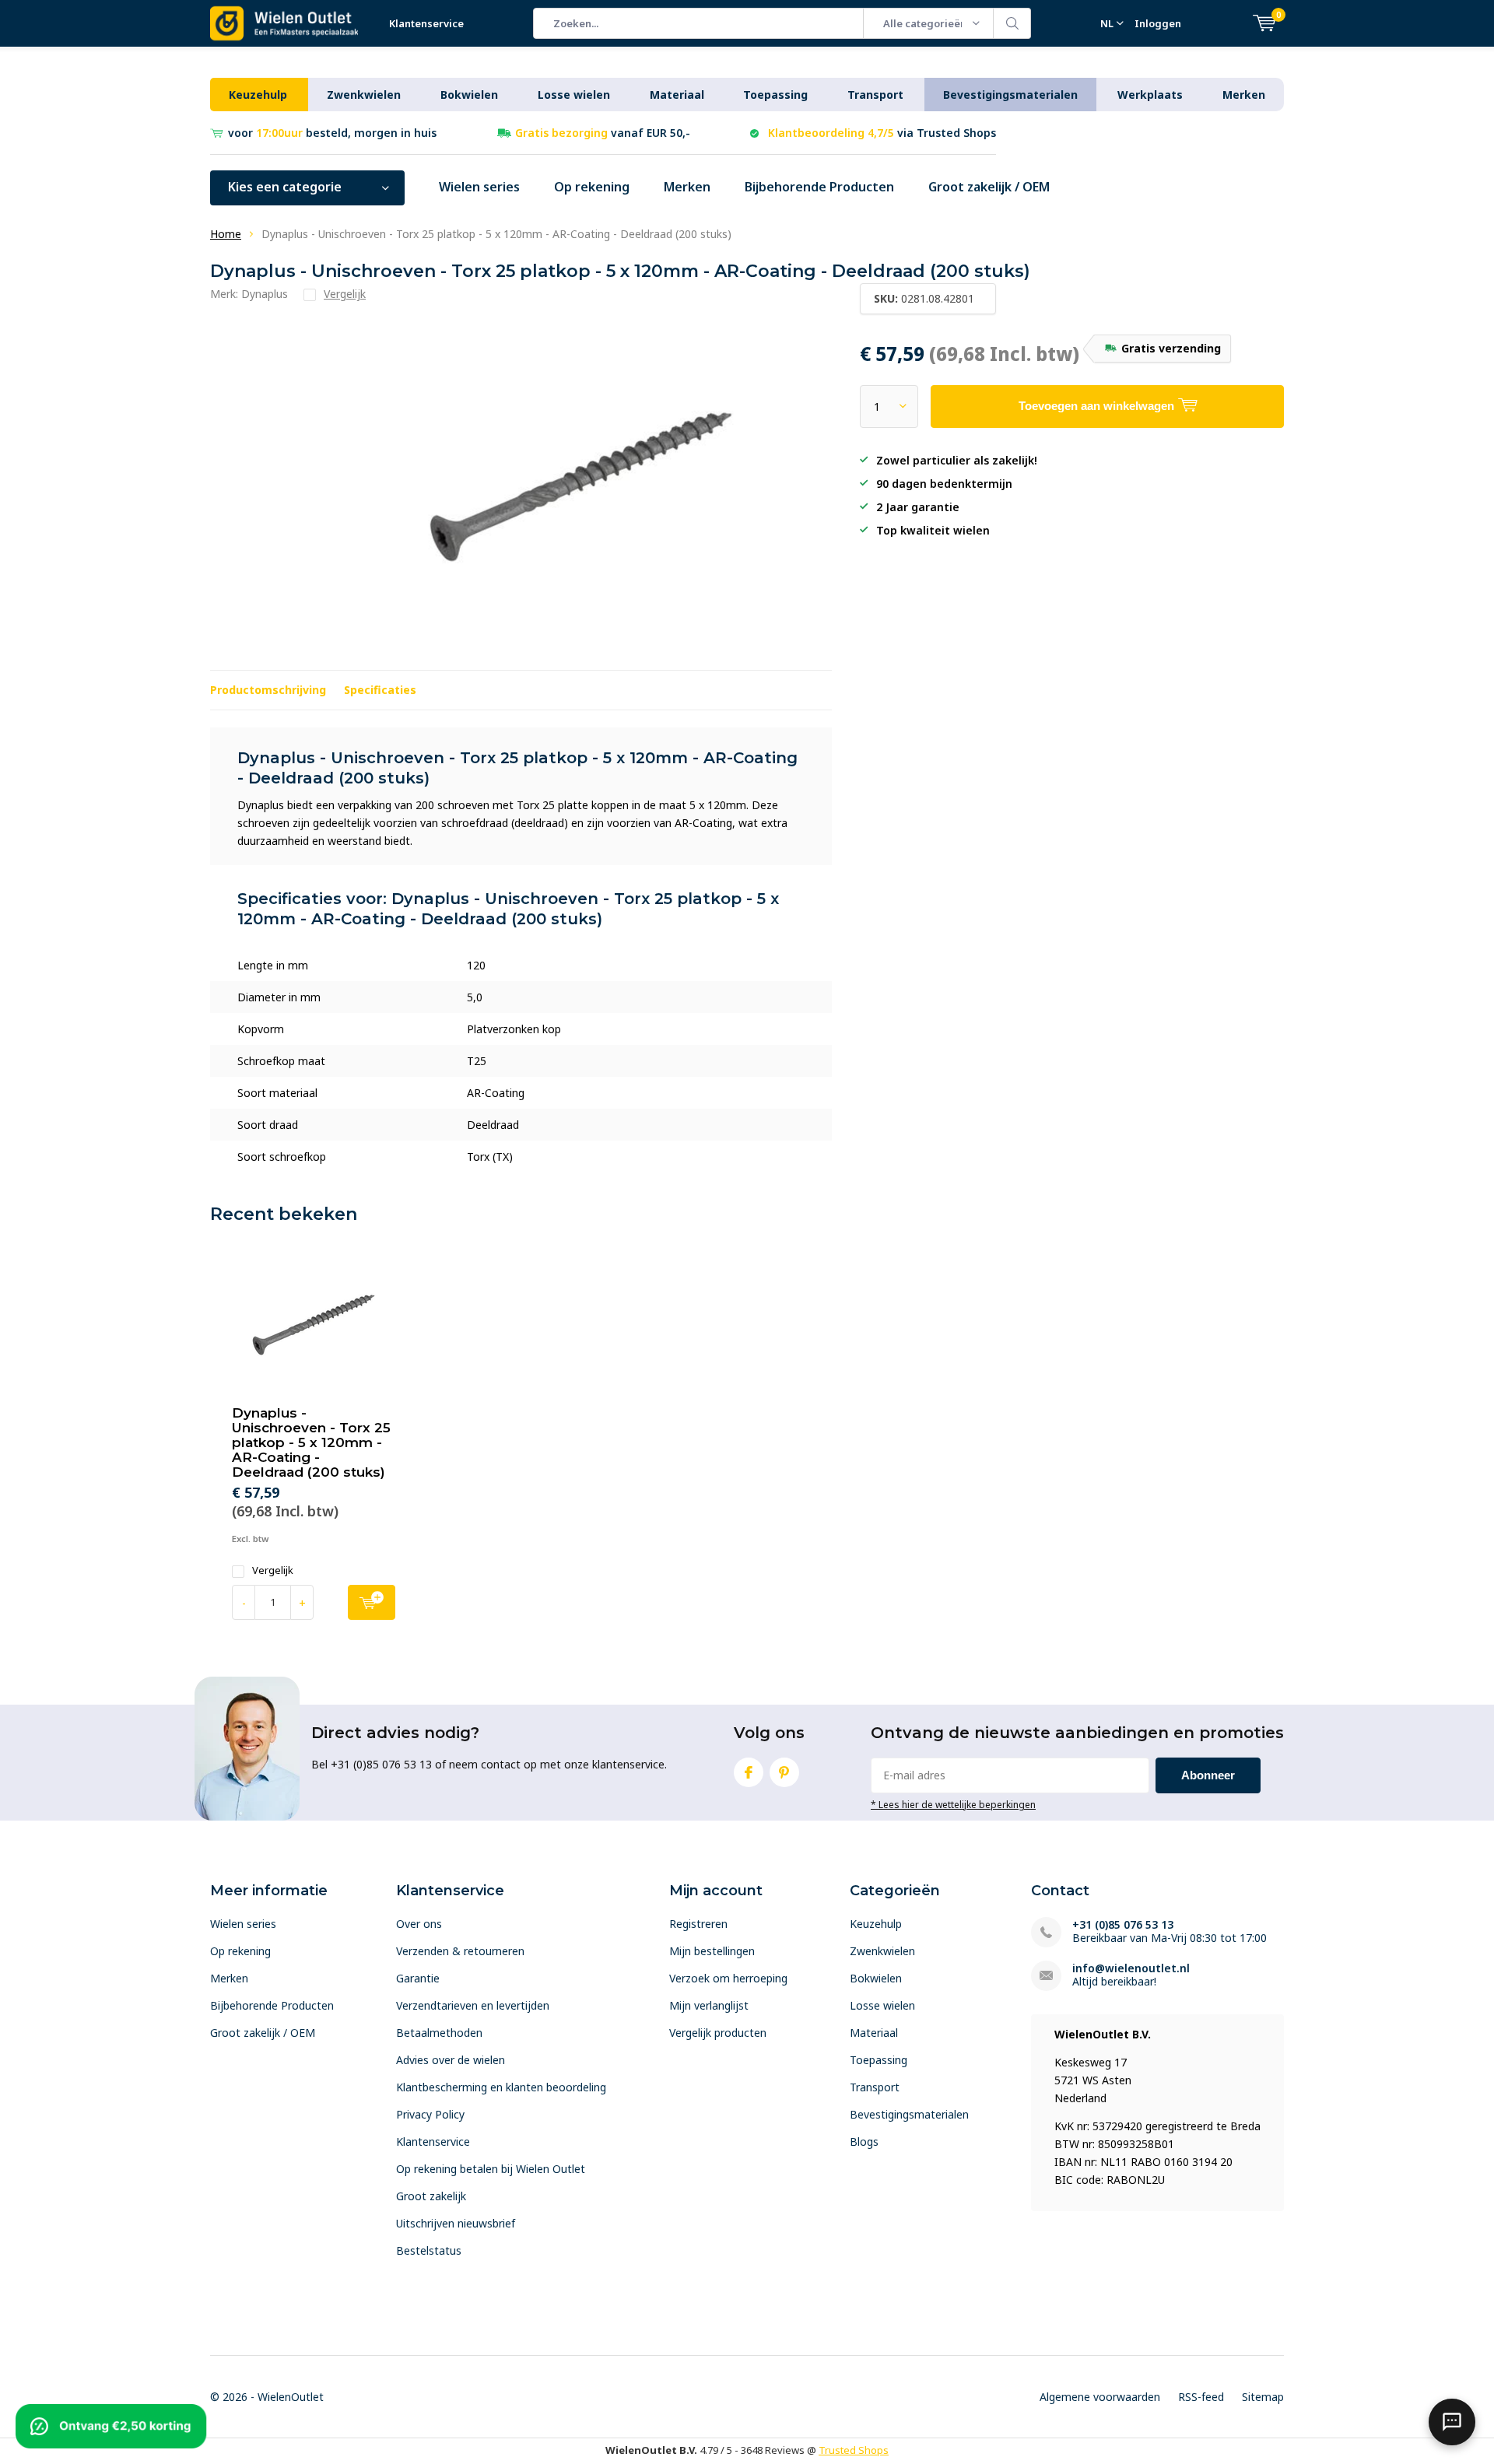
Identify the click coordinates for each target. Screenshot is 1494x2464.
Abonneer (1208, 1775)
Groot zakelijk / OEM (989, 187)
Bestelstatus (429, 2250)
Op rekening (592, 187)
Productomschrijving (268, 690)
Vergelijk (273, 1570)
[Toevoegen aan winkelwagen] (372, 1602)
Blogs (864, 2142)
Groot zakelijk (431, 2196)
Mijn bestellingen (712, 1951)
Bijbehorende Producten (819, 187)
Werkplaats (1150, 95)
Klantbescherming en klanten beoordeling (501, 2087)
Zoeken (1012, 23)
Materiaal (677, 95)
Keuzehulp (258, 95)
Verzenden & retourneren (460, 1951)
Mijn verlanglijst (709, 2005)
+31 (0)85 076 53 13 (1123, 1924)
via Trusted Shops (882, 133)
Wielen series (479, 187)
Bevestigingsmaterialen (1010, 95)
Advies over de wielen (451, 2060)
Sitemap (1263, 2397)
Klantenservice (426, 23)
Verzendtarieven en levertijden (473, 2005)
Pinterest (784, 1772)
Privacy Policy (430, 2114)
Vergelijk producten (718, 2033)
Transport (875, 95)
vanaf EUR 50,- (603, 133)
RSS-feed (1201, 2397)
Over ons (419, 1924)
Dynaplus (265, 294)
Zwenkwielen (364, 95)
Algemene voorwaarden (1100, 2397)
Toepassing (775, 95)
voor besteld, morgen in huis (332, 133)
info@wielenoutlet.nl (1131, 1968)
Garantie (418, 1978)
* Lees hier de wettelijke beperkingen (953, 1804)
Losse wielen (574, 95)
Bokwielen (469, 95)
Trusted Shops (854, 2450)
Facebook (749, 1772)
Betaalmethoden (439, 2033)
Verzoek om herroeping (728, 1978)
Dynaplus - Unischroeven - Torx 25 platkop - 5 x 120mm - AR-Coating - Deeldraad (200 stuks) (311, 1442)
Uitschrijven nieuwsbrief (456, 2223)
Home (226, 234)
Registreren (698, 1924)
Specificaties (380, 690)
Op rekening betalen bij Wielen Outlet (491, 2169)
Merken (1244, 95)
